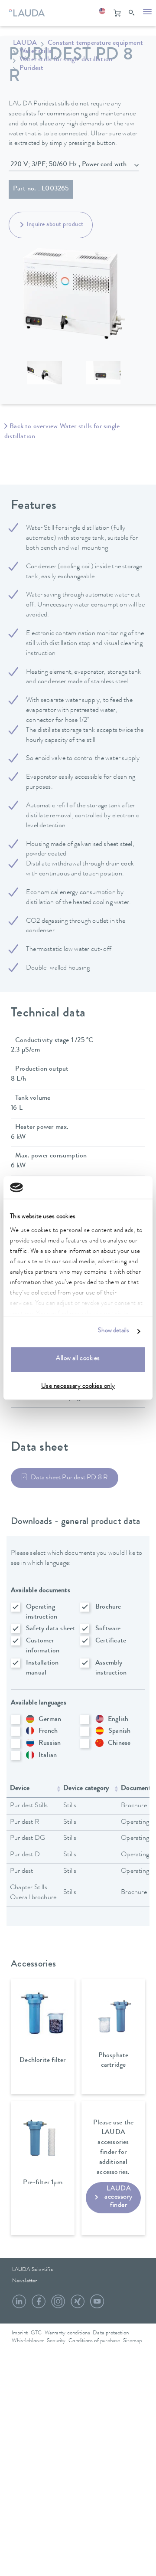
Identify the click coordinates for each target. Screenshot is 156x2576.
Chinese (119, 1744)
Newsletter (25, 2281)
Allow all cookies (78, 1359)
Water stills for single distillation (66, 60)
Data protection (111, 2333)
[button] (102, 13)
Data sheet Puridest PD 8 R (69, 1478)
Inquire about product (55, 225)
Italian (48, 1756)
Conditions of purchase (94, 2341)
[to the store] (117, 13)
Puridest (32, 69)
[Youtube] (97, 2305)
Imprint (20, 2333)
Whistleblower (28, 2341)
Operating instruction (42, 1612)
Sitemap (132, 2341)
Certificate (111, 1641)
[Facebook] (39, 2305)
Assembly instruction (111, 1668)
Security (56, 2341)
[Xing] (78, 2305)
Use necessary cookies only (78, 1387)
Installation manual (42, 1668)
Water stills (36, 52)
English (118, 1720)
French (48, 1731)
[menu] (147, 13)
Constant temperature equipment (95, 43)
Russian (50, 1744)
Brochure (108, 1607)
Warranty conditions (67, 2333)
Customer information (43, 1646)
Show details (114, 1331)
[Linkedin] (19, 2305)
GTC (36, 2333)
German (50, 1720)
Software (108, 1629)
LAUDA (25, 43)
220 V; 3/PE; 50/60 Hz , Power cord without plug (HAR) (75, 165)
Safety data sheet (51, 1629)
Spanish (119, 1731)
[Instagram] (58, 2305)
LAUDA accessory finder (119, 2197)
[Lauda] (26, 11)
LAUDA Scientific (33, 2270)
